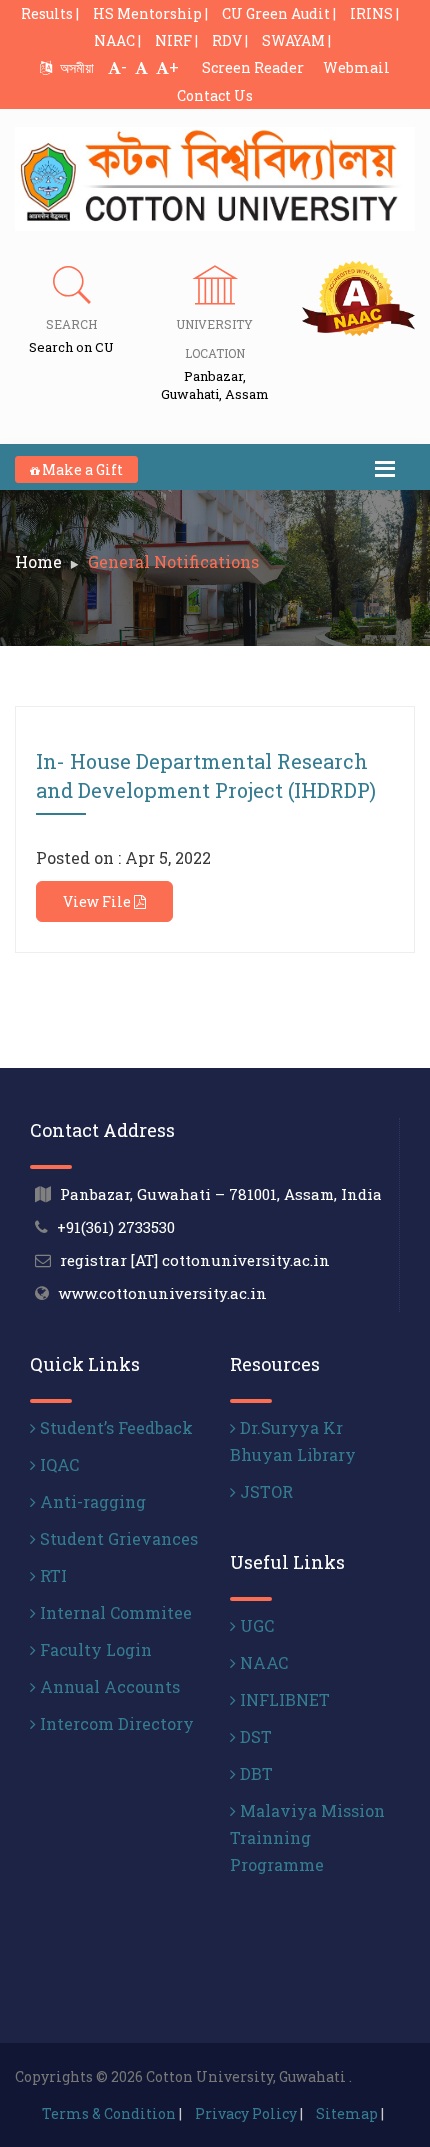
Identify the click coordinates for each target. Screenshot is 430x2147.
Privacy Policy (246, 2113)
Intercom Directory (115, 1723)
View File (98, 901)
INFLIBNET (283, 1699)
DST (254, 1736)
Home (38, 561)
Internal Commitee (114, 1612)
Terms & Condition (109, 2113)
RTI (51, 1575)
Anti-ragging (91, 1501)
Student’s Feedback (114, 1427)
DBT (254, 1773)
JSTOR (264, 1491)
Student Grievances (117, 1538)
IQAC (57, 1464)
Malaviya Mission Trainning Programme (307, 1837)
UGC (255, 1625)
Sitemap (347, 2113)
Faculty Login (94, 1649)
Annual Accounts (108, 1686)
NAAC (262, 1662)
